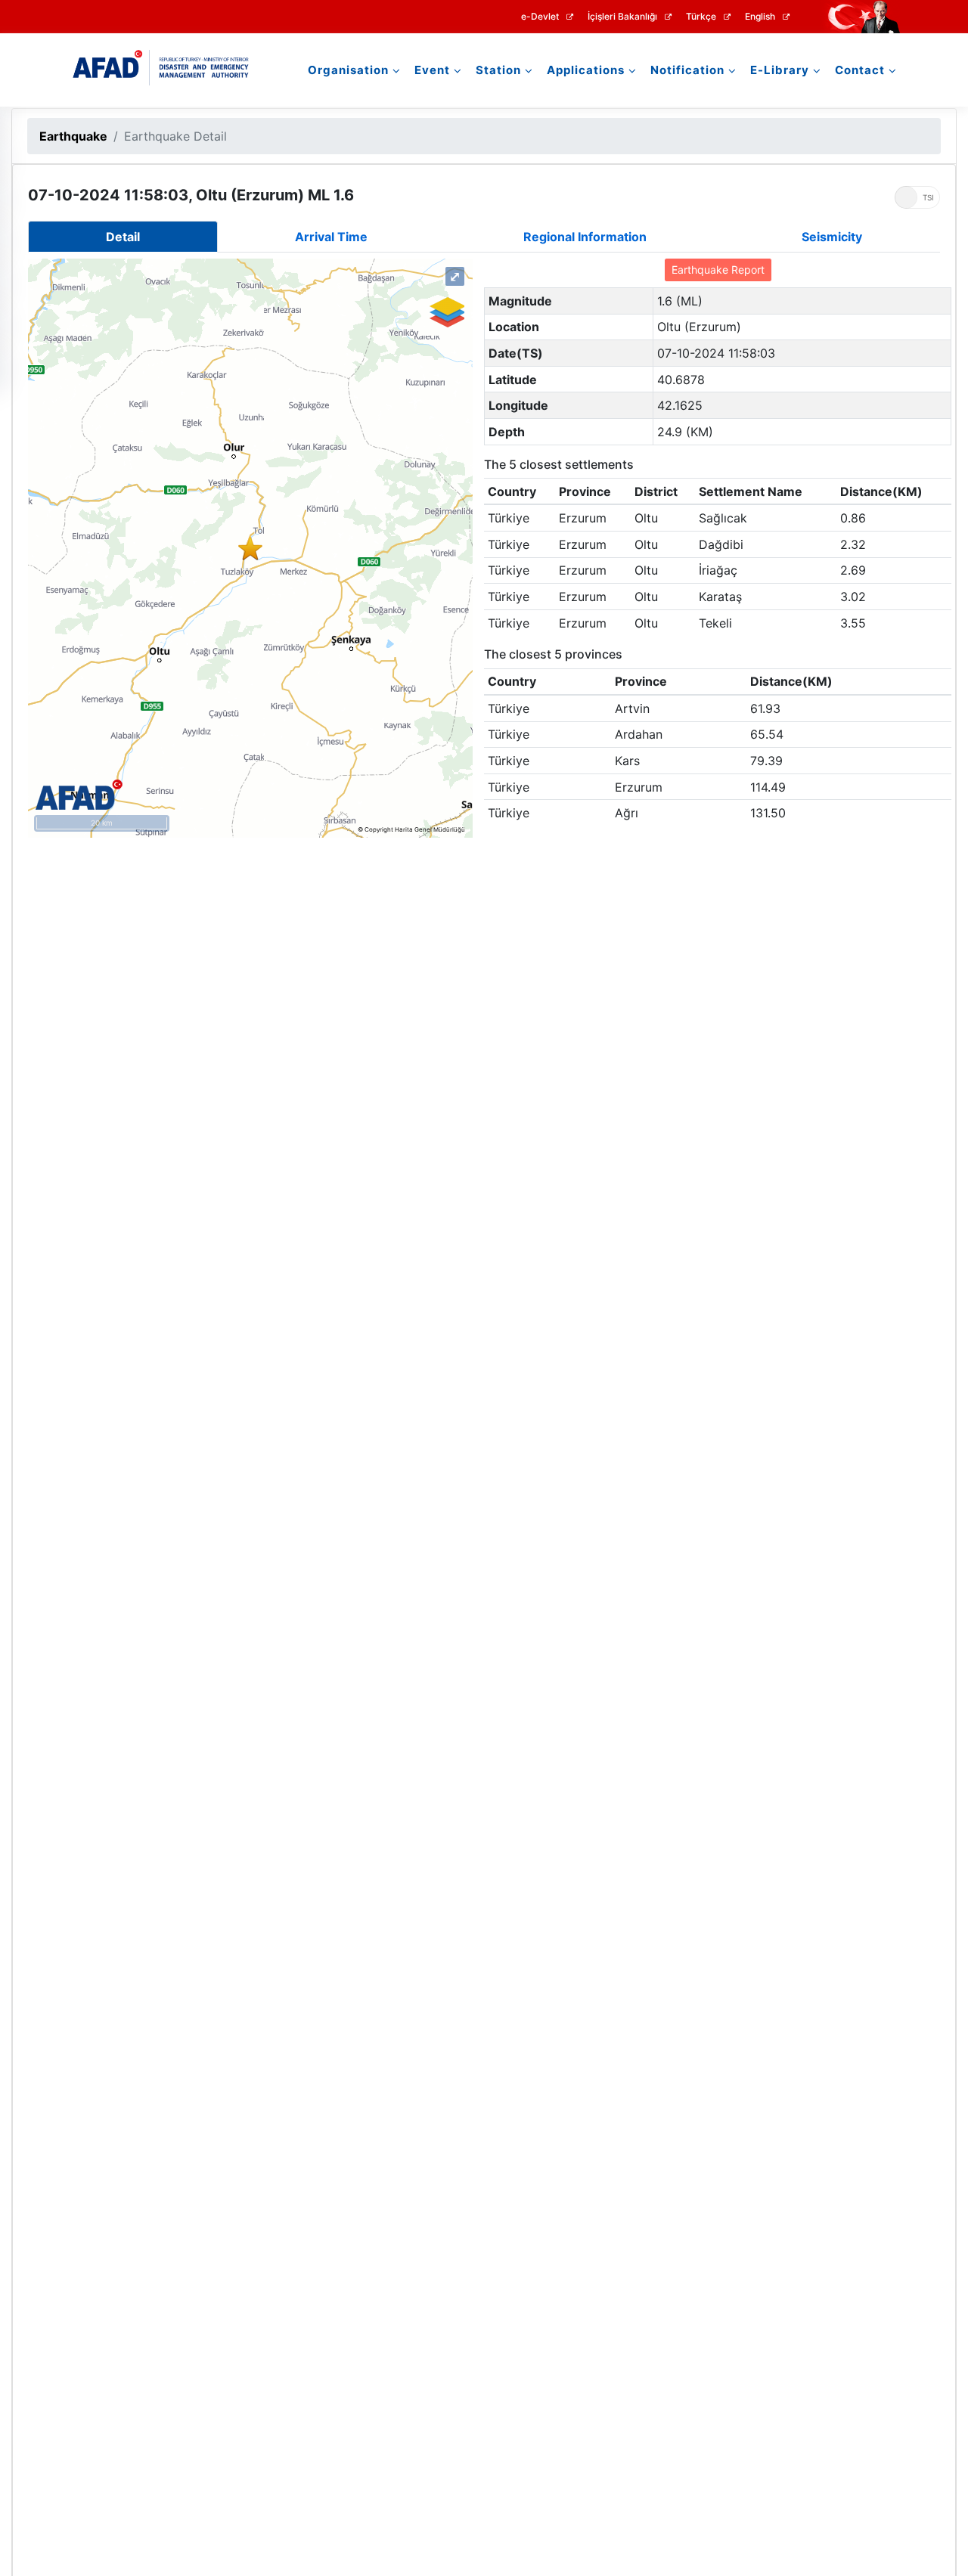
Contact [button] (860, 70)
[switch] (917, 197)
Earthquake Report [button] (718, 270)
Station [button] (498, 70)
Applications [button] (586, 70)
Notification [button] (687, 70)
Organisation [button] (348, 70)
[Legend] (446, 312)
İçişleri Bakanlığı (622, 17)
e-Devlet (540, 17)
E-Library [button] (780, 70)
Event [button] (432, 70)
